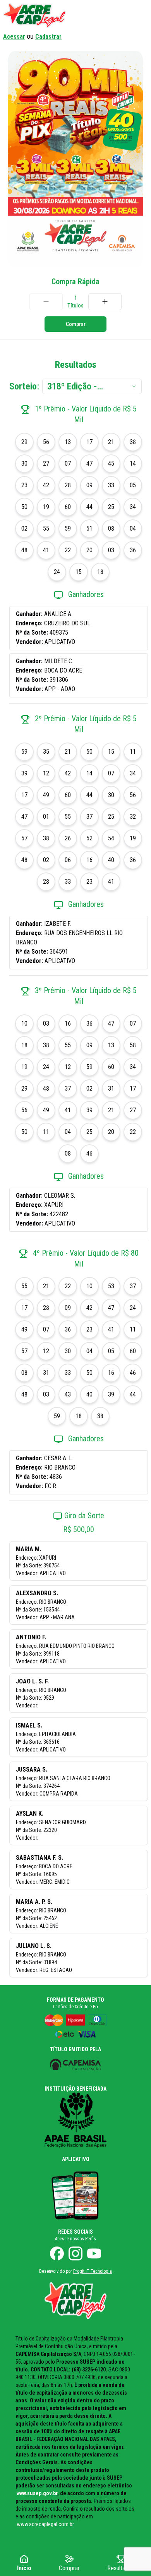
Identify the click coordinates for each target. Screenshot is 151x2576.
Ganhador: (30, 614)
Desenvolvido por (75, 2271)
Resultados (121, 2568)
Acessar (14, 37)
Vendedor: (30, 642)
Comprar (76, 324)
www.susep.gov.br (37, 2493)
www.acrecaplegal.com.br (45, 2524)
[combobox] (92, 386)
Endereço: (30, 623)
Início (24, 2568)
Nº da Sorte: (33, 632)
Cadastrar (48, 37)
